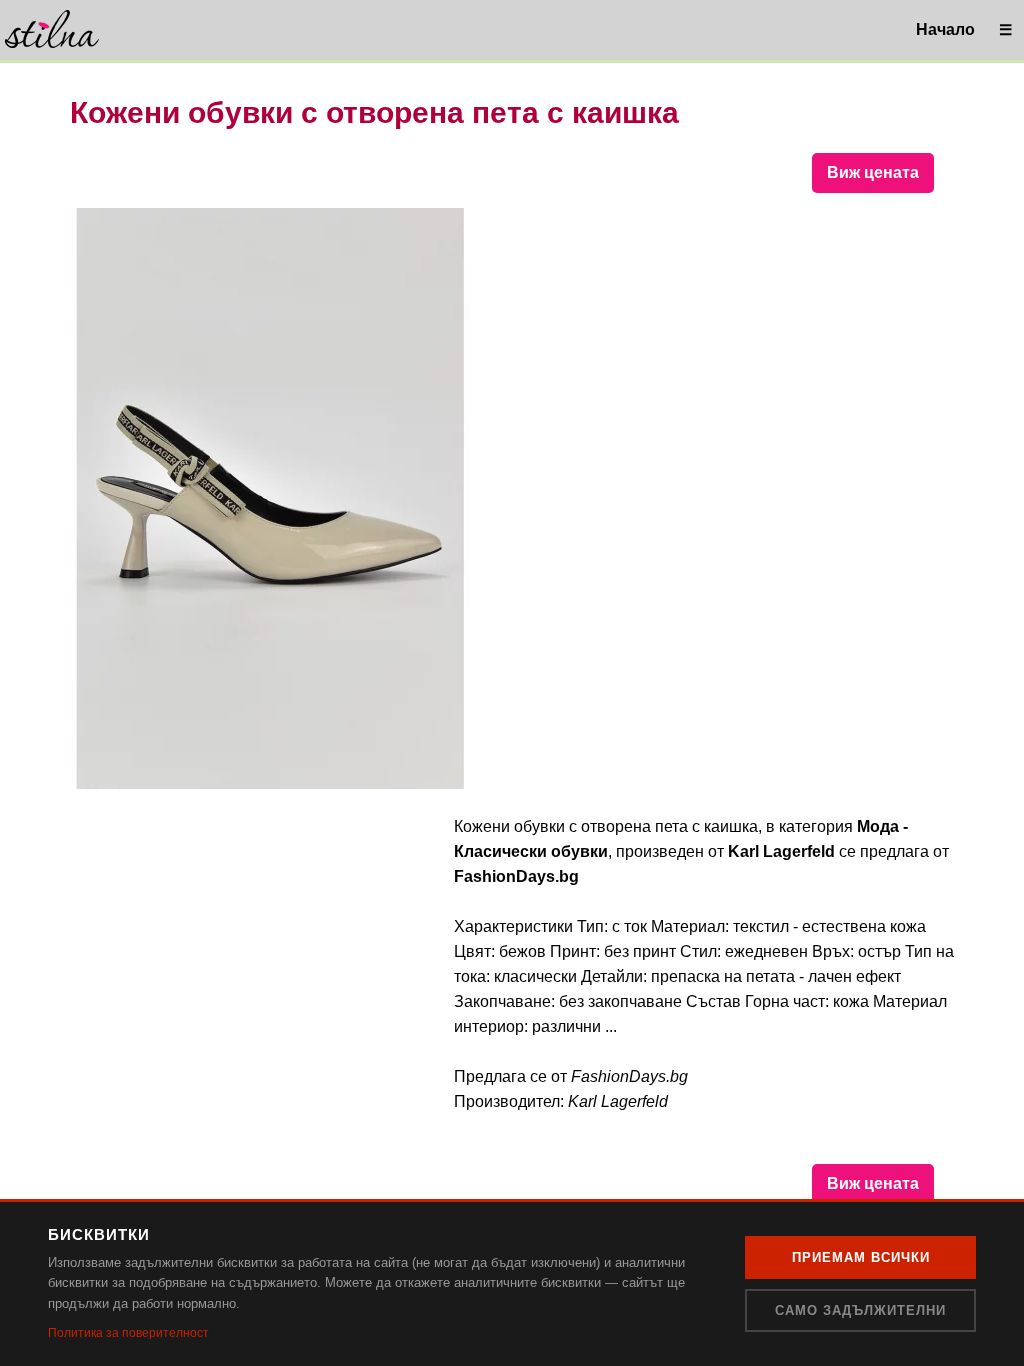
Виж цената (873, 172)
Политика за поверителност (128, 1333)
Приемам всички (861, 1257)
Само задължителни (860, 1310)
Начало (945, 29)
